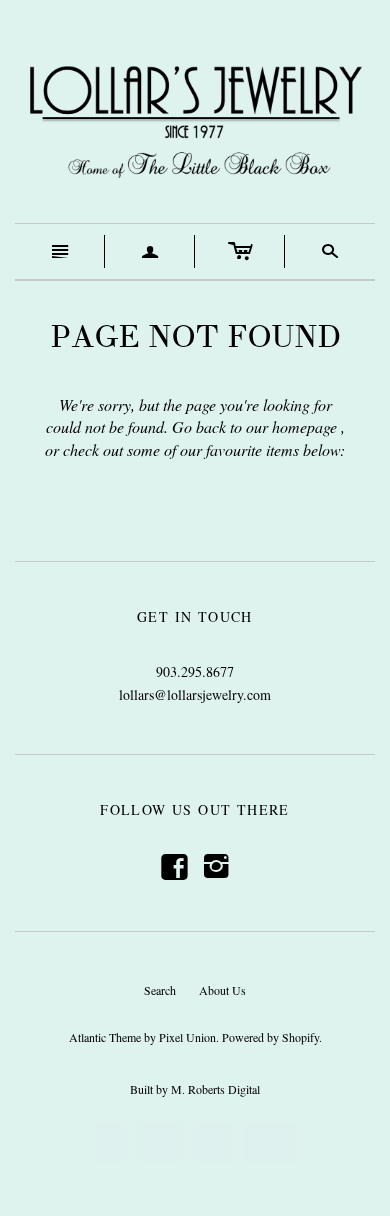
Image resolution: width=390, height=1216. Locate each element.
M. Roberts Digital (215, 1089)
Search (160, 990)
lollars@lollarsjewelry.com (195, 694)
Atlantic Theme (105, 1037)
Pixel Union (187, 1037)
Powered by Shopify (270, 1037)
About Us (222, 990)
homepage (304, 426)
